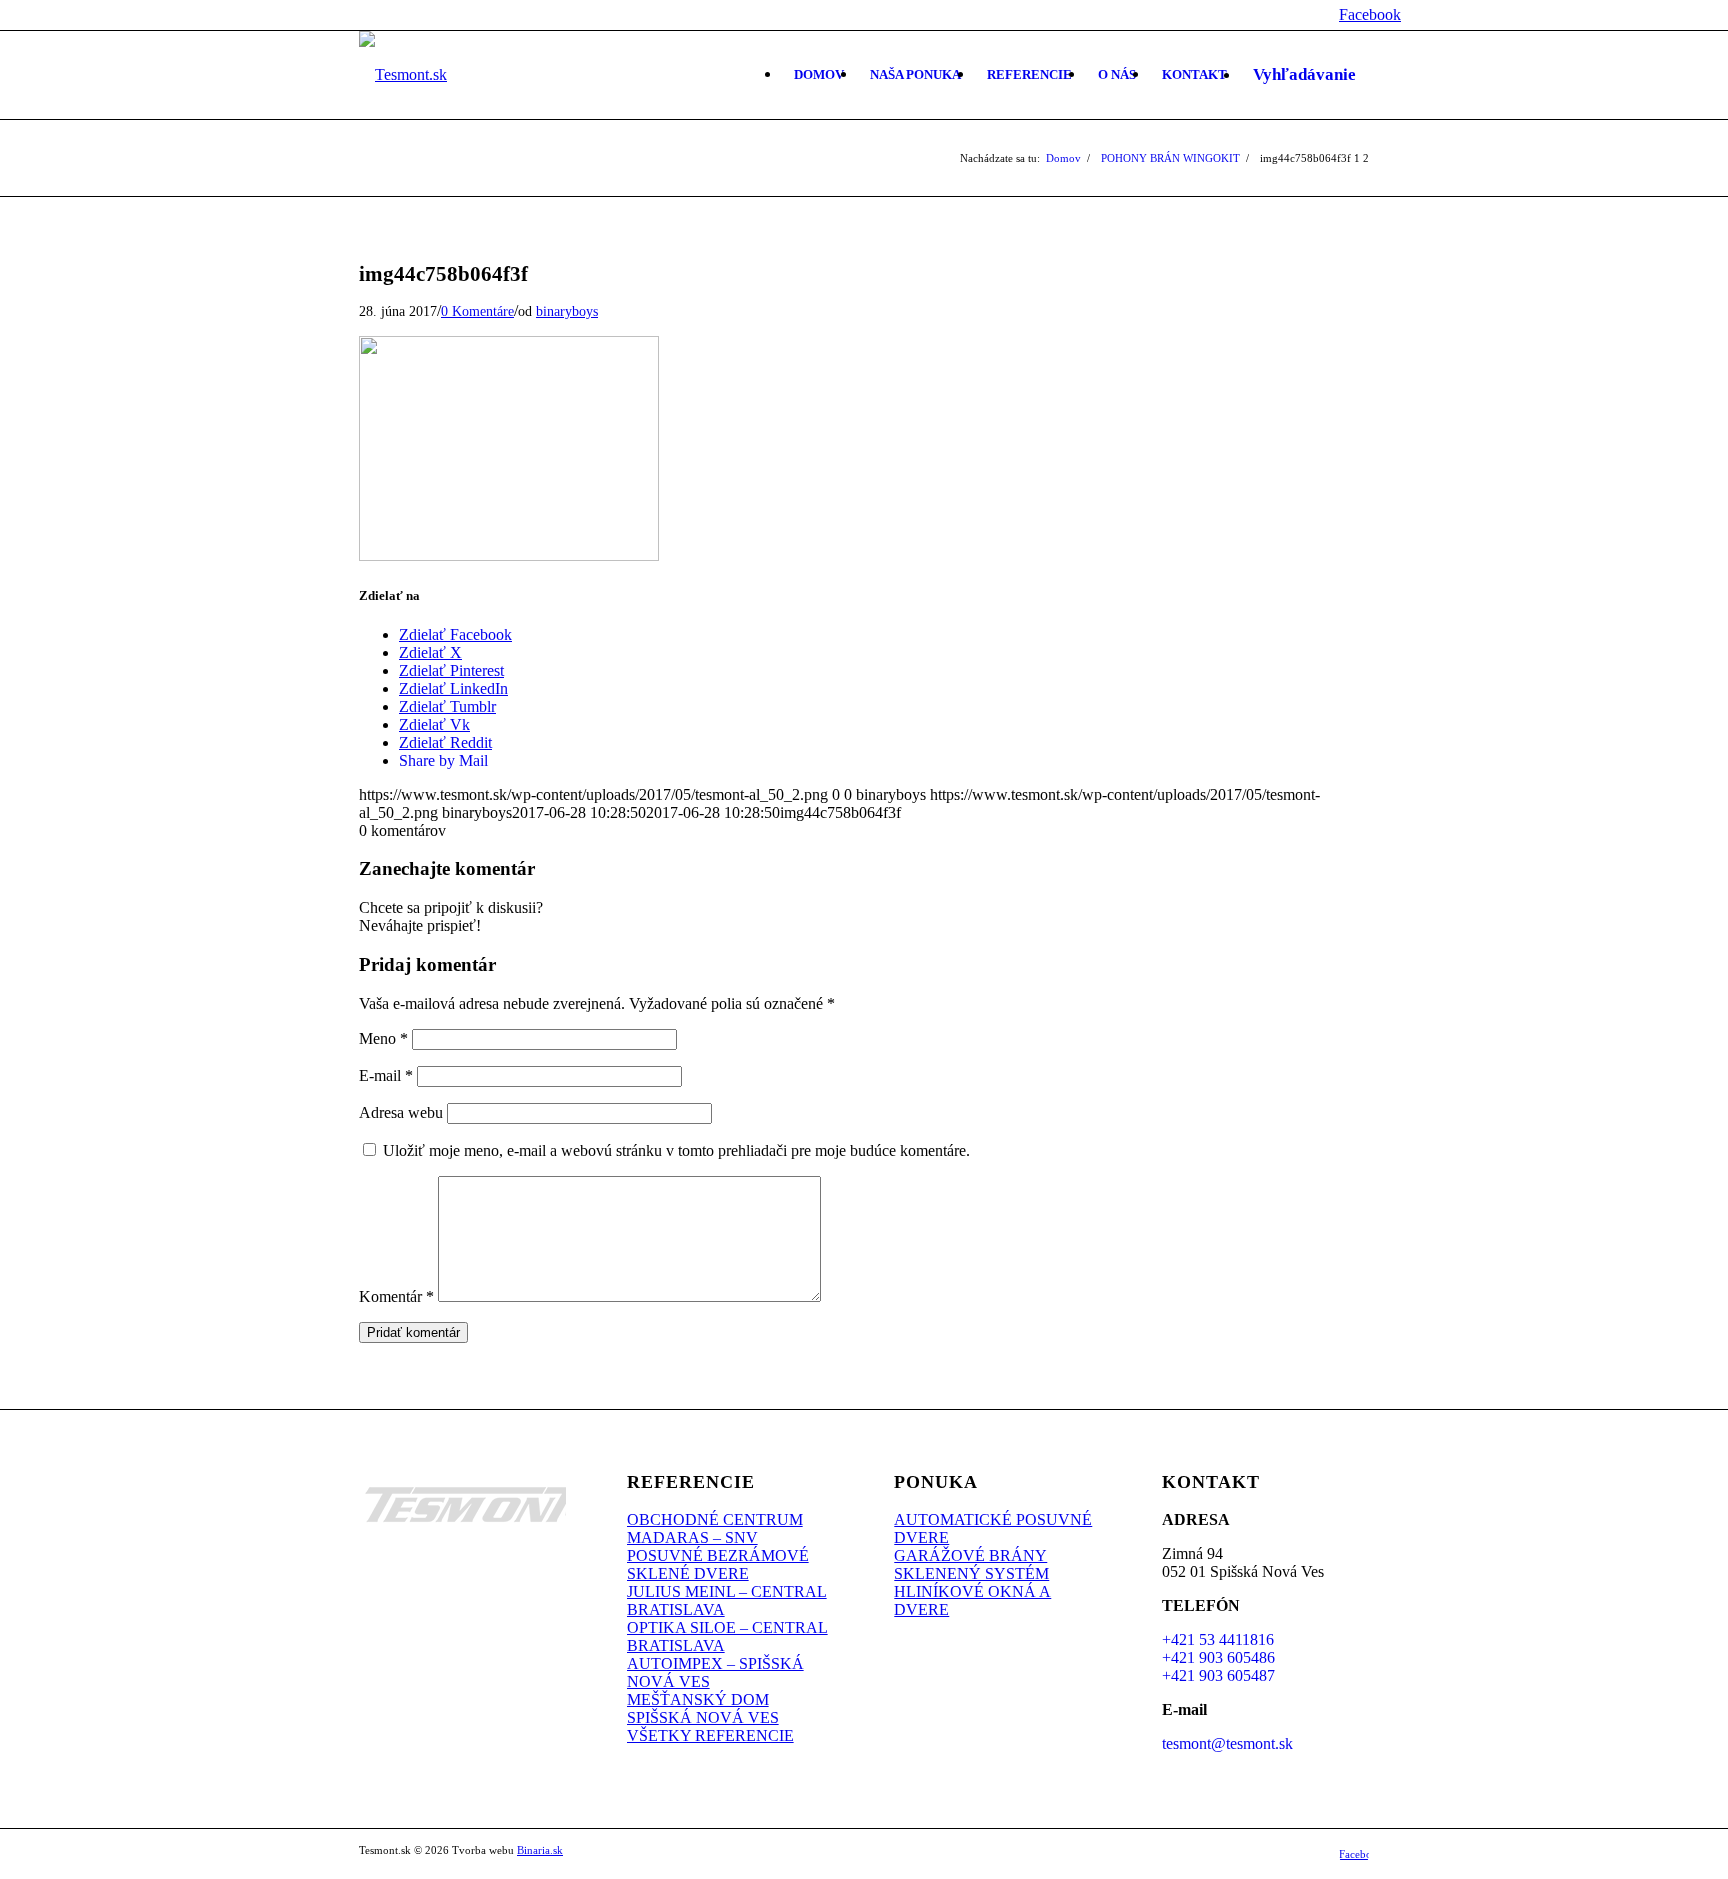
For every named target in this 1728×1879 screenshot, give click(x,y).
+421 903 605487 (1218, 1675)
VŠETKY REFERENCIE (710, 1735)
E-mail (386, 1075)
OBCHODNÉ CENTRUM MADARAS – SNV (715, 1528)
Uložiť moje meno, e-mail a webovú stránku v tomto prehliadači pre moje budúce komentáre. (676, 1150)
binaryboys (567, 311)
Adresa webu (401, 1112)
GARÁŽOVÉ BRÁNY (970, 1555)
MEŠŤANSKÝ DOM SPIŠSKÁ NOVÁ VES (703, 1708)
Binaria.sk (540, 1850)
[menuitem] (819, 75)
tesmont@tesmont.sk (1227, 1743)
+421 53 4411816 (1218, 1639)
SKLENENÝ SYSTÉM (971, 1573)
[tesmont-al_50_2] (403, 75)
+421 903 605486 (1218, 1657)
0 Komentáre (477, 311)
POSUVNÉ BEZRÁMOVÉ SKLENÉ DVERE (718, 1564)
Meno (383, 1038)
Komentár (396, 1296)
